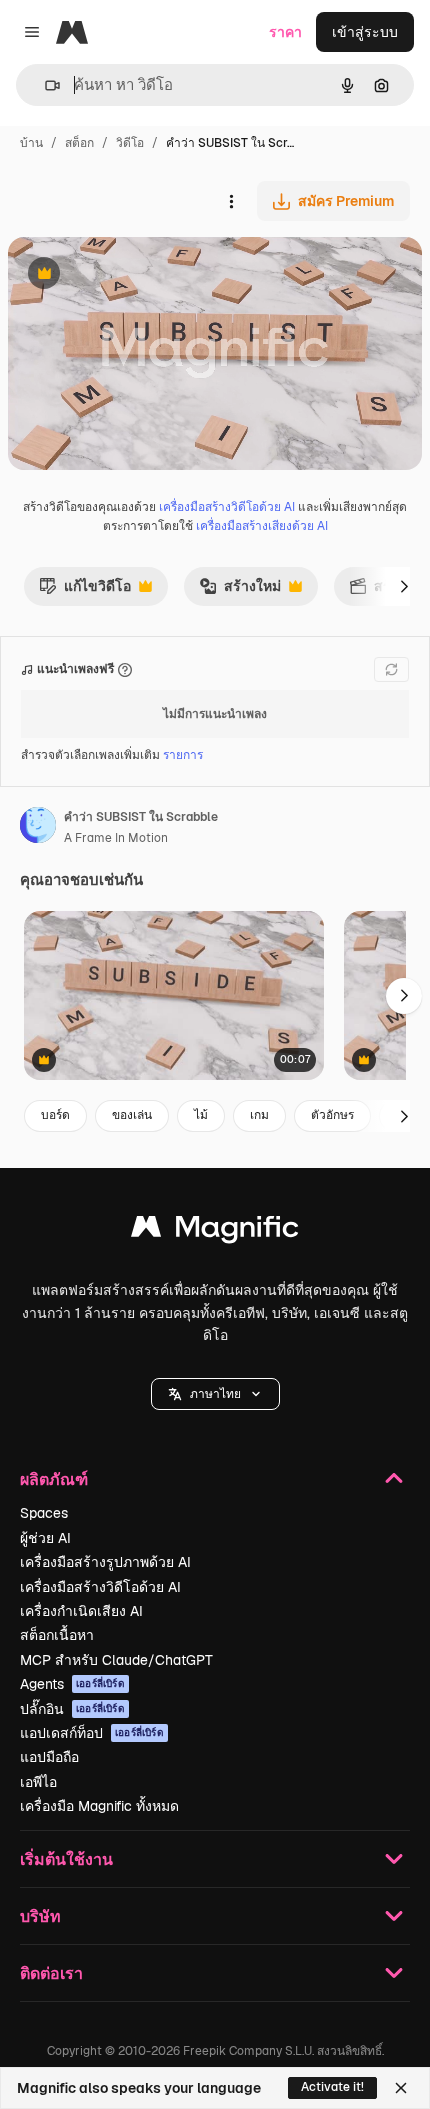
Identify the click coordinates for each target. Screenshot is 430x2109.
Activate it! (332, 2087)
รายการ (183, 755)
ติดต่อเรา (51, 1972)
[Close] (401, 2088)
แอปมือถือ (49, 1757)
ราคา (285, 32)
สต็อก (79, 143)
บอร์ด (55, 1115)
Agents (72, 1684)
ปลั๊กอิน (72, 1709)
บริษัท (40, 1915)
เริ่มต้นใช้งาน (66, 1858)
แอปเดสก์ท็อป (92, 1733)
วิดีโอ (130, 143)
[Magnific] (215, 1231)
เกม (259, 1115)
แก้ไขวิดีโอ (85, 591)
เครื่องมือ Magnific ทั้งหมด (99, 1806)
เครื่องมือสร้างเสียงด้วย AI (262, 526)
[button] (215, 1394)
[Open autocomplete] (44, 85)
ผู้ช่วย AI (45, 1538)
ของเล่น (132, 1115)
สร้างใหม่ (240, 591)
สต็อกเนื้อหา (57, 1635)
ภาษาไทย (215, 1394)
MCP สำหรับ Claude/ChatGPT (116, 1660)
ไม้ (201, 1115)
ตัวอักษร (332, 1115)
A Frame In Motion (116, 838)
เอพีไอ (38, 1782)
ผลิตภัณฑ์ (54, 1478)
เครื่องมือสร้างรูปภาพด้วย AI (105, 1562)
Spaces (44, 1513)
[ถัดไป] (404, 586)
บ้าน (31, 143)
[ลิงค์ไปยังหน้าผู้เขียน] (38, 828)
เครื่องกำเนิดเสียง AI (81, 1611)
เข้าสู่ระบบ (365, 32)
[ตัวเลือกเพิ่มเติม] (231, 201)
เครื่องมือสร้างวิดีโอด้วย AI (227, 507)
